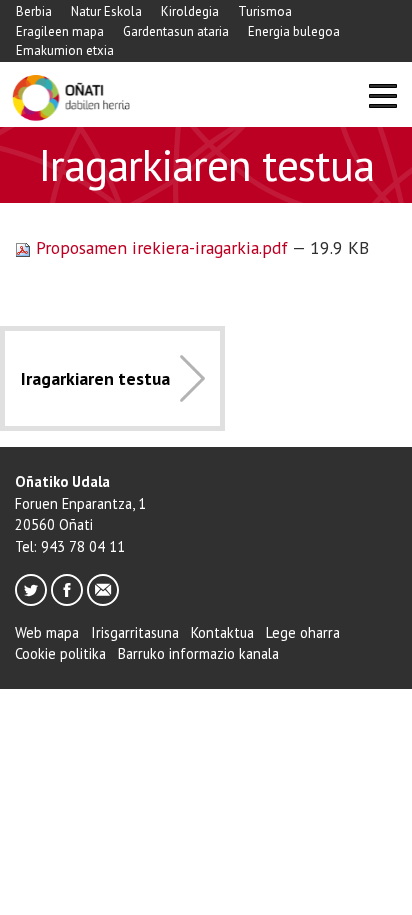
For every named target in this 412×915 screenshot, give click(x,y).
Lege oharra (303, 632)
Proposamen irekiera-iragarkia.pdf (161, 247)
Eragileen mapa (60, 31)
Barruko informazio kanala (198, 653)
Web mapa (47, 632)
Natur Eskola (106, 11)
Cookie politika (60, 653)
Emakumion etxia (65, 50)
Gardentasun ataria (176, 31)
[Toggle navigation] (382, 98)
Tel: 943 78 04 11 (70, 546)
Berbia (34, 11)
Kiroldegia (190, 11)
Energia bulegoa (294, 31)
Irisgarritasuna (135, 632)
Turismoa (265, 11)
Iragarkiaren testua (95, 378)
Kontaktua (222, 632)
